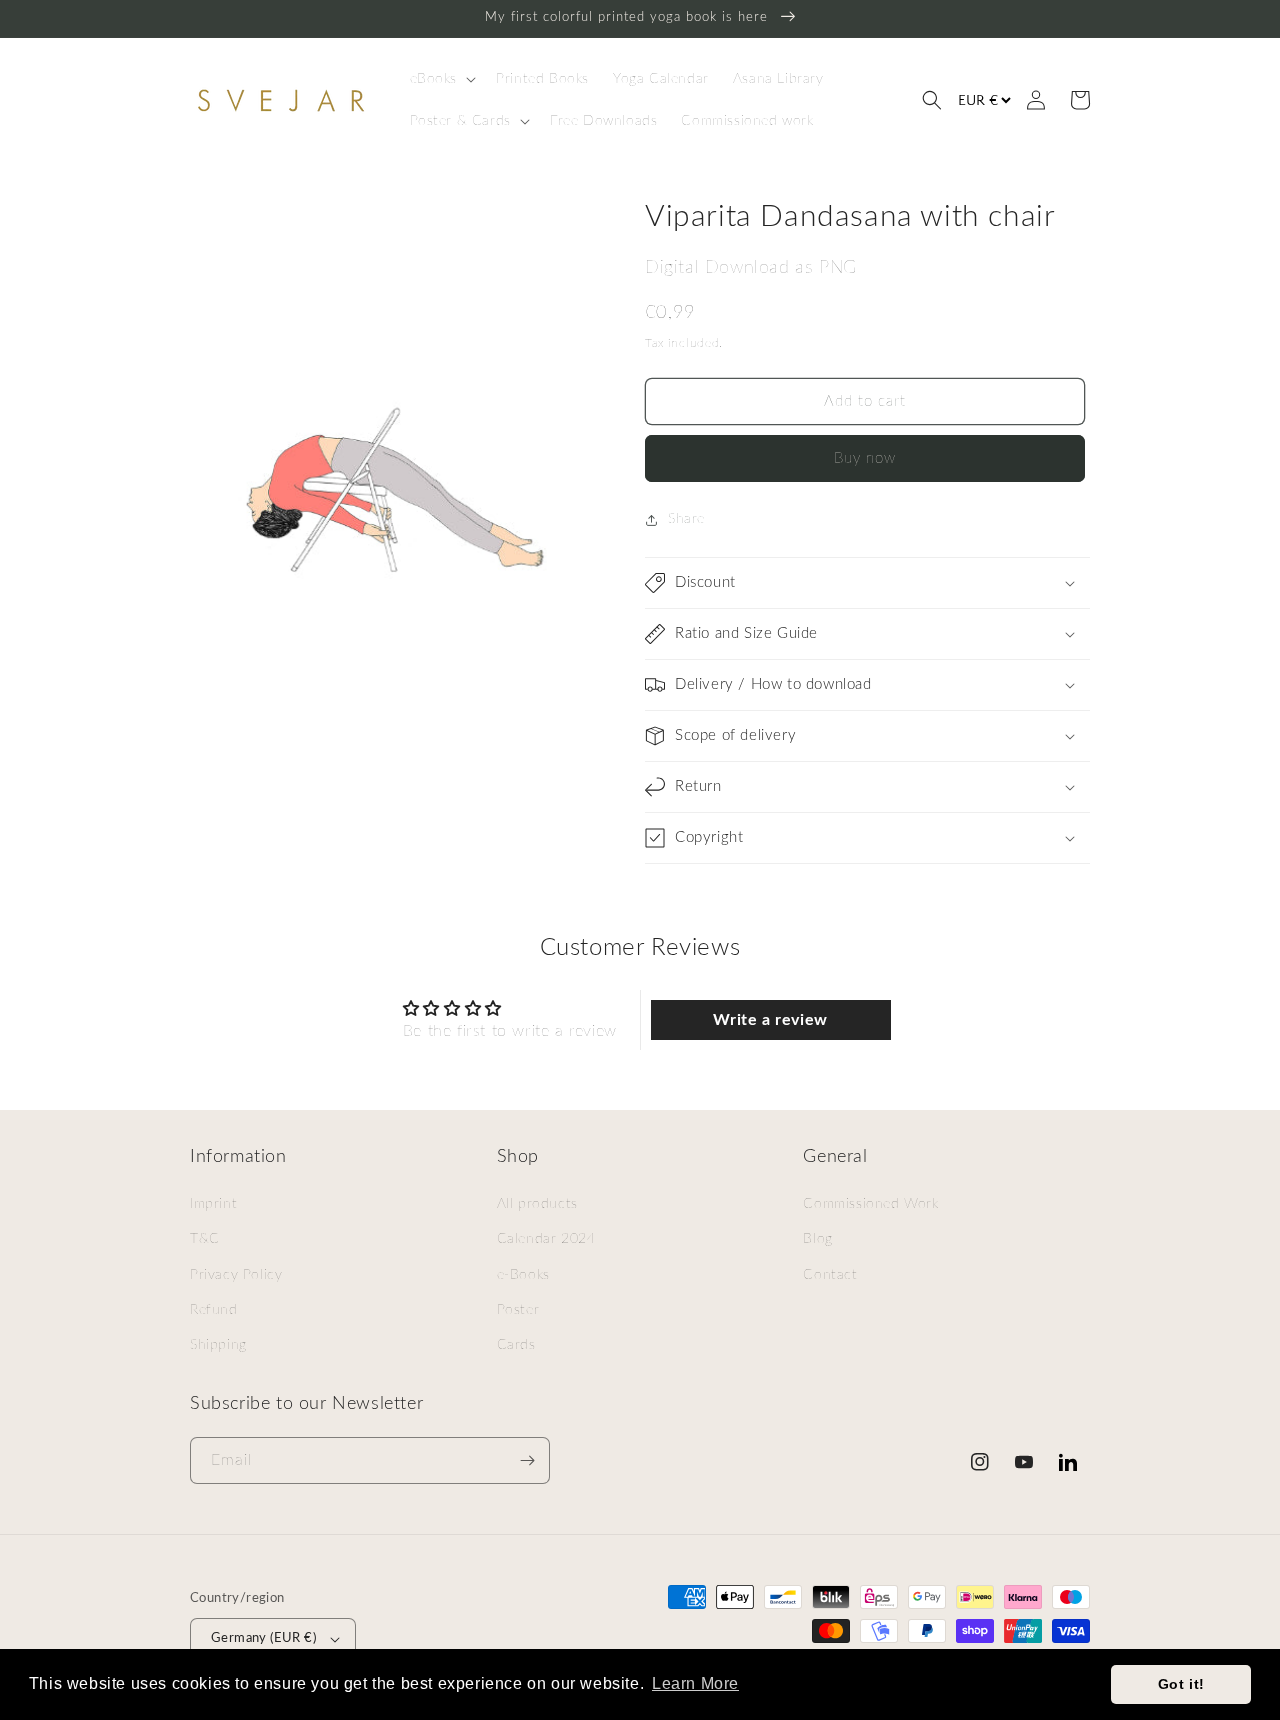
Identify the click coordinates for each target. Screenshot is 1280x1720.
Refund (214, 1310)
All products (537, 1204)
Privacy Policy (236, 1275)
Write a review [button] (770, 1020)
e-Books (523, 1275)
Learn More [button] (695, 1683)
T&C (205, 1239)
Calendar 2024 (546, 1239)
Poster (518, 1310)
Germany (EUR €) (263, 1638)
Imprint (213, 1204)
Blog (817, 1239)
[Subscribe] (527, 1460)
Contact (830, 1275)
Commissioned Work (870, 1204)
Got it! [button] (1181, 1684)
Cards (516, 1345)
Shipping (218, 1345)
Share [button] (686, 519)
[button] (441, 79)
